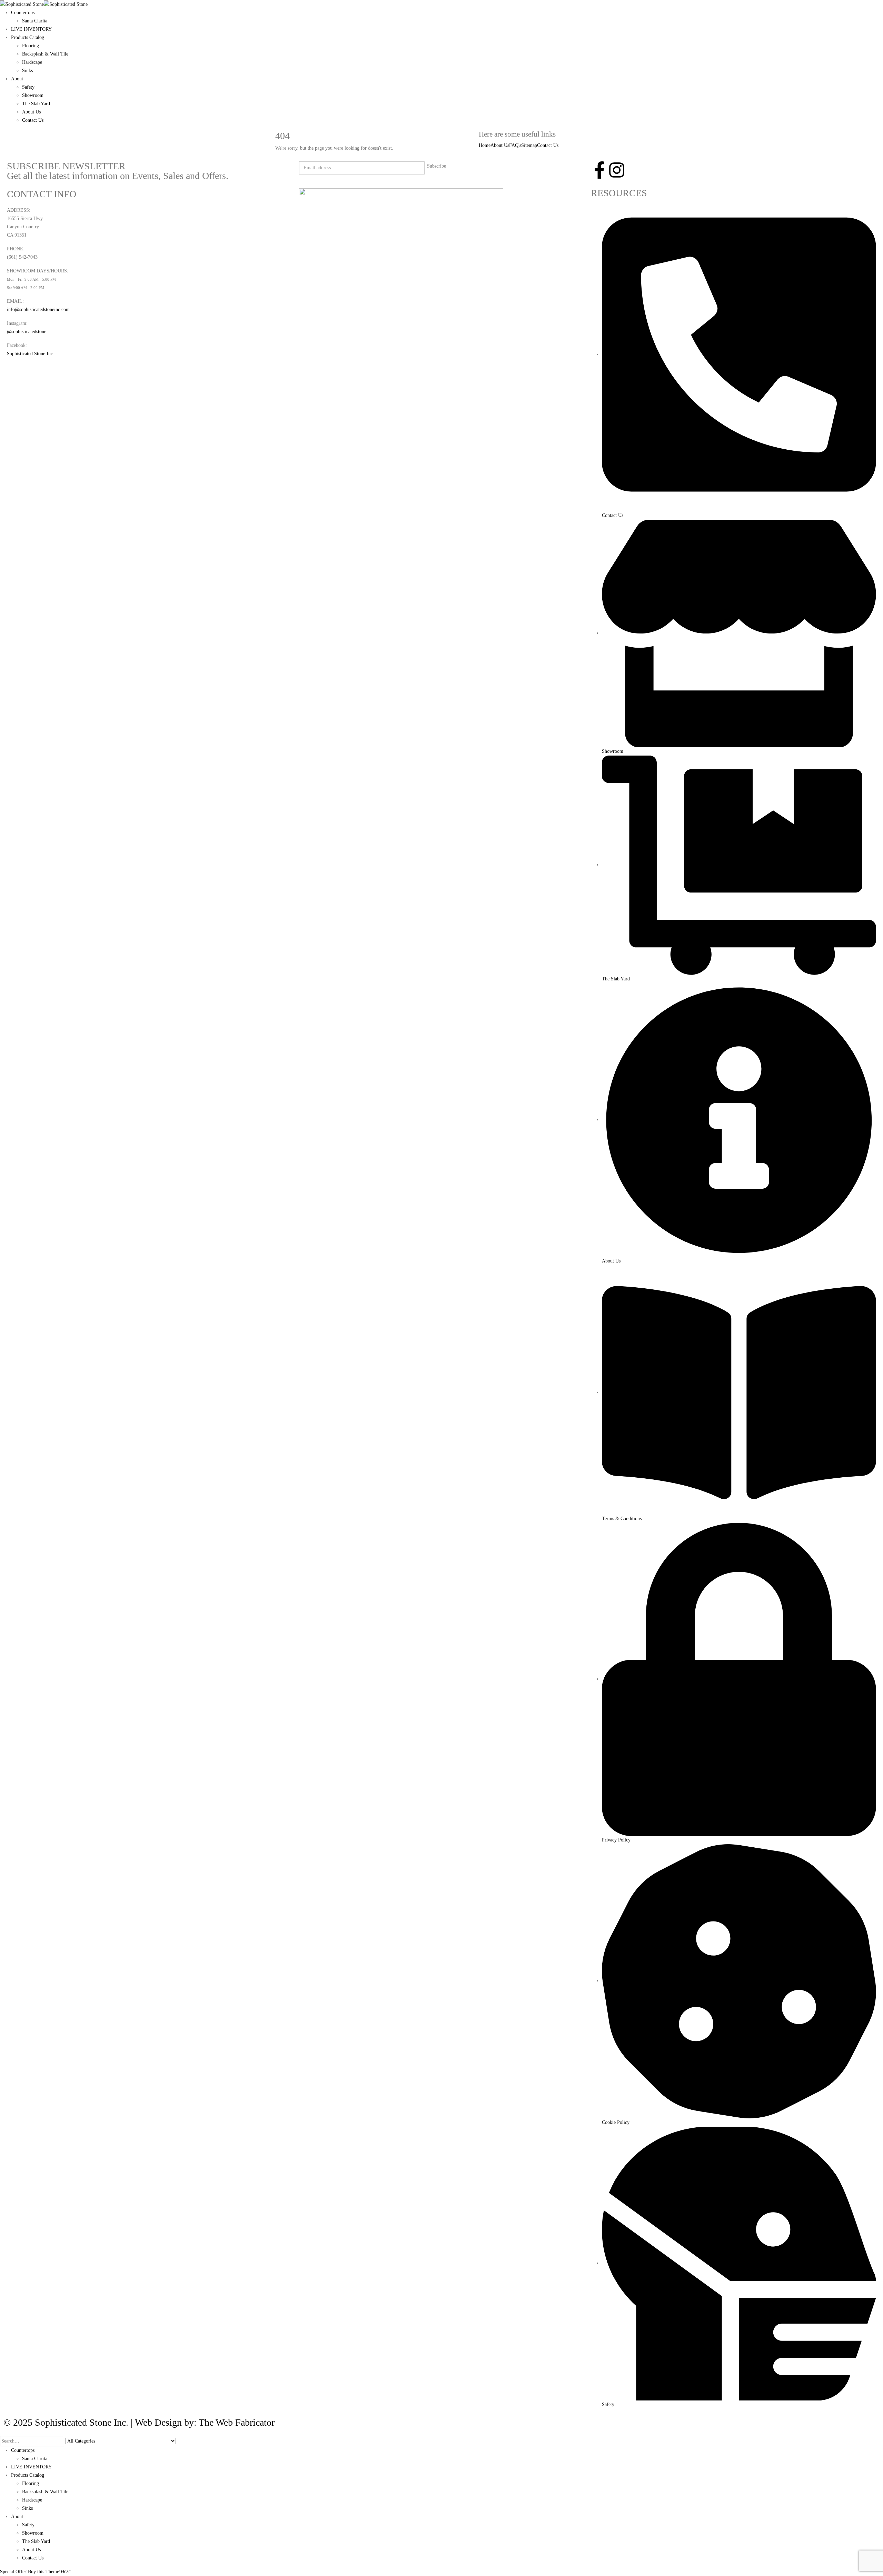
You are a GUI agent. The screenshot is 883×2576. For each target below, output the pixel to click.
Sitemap (529, 145)
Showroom (33, 95)
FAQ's (515, 145)
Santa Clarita (35, 21)
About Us (31, 112)
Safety (28, 87)
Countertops (23, 13)
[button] (4, 2431)
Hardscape (32, 62)
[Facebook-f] (599, 170)
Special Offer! (14, 2572)
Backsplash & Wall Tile (45, 54)
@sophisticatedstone (27, 332)
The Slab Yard (36, 104)
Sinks (27, 71)
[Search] (180, 2442)
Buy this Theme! (49, 2572)
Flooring (31, 46)
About (17, 79)
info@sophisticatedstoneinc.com (38, 309)
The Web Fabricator (237, 2422)
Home (485, 145)
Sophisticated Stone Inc (30, 354)
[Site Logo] (44, 4)
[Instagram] (617, 170)
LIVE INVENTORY (31, 29)
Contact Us (33, 120)
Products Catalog (28, 37)
